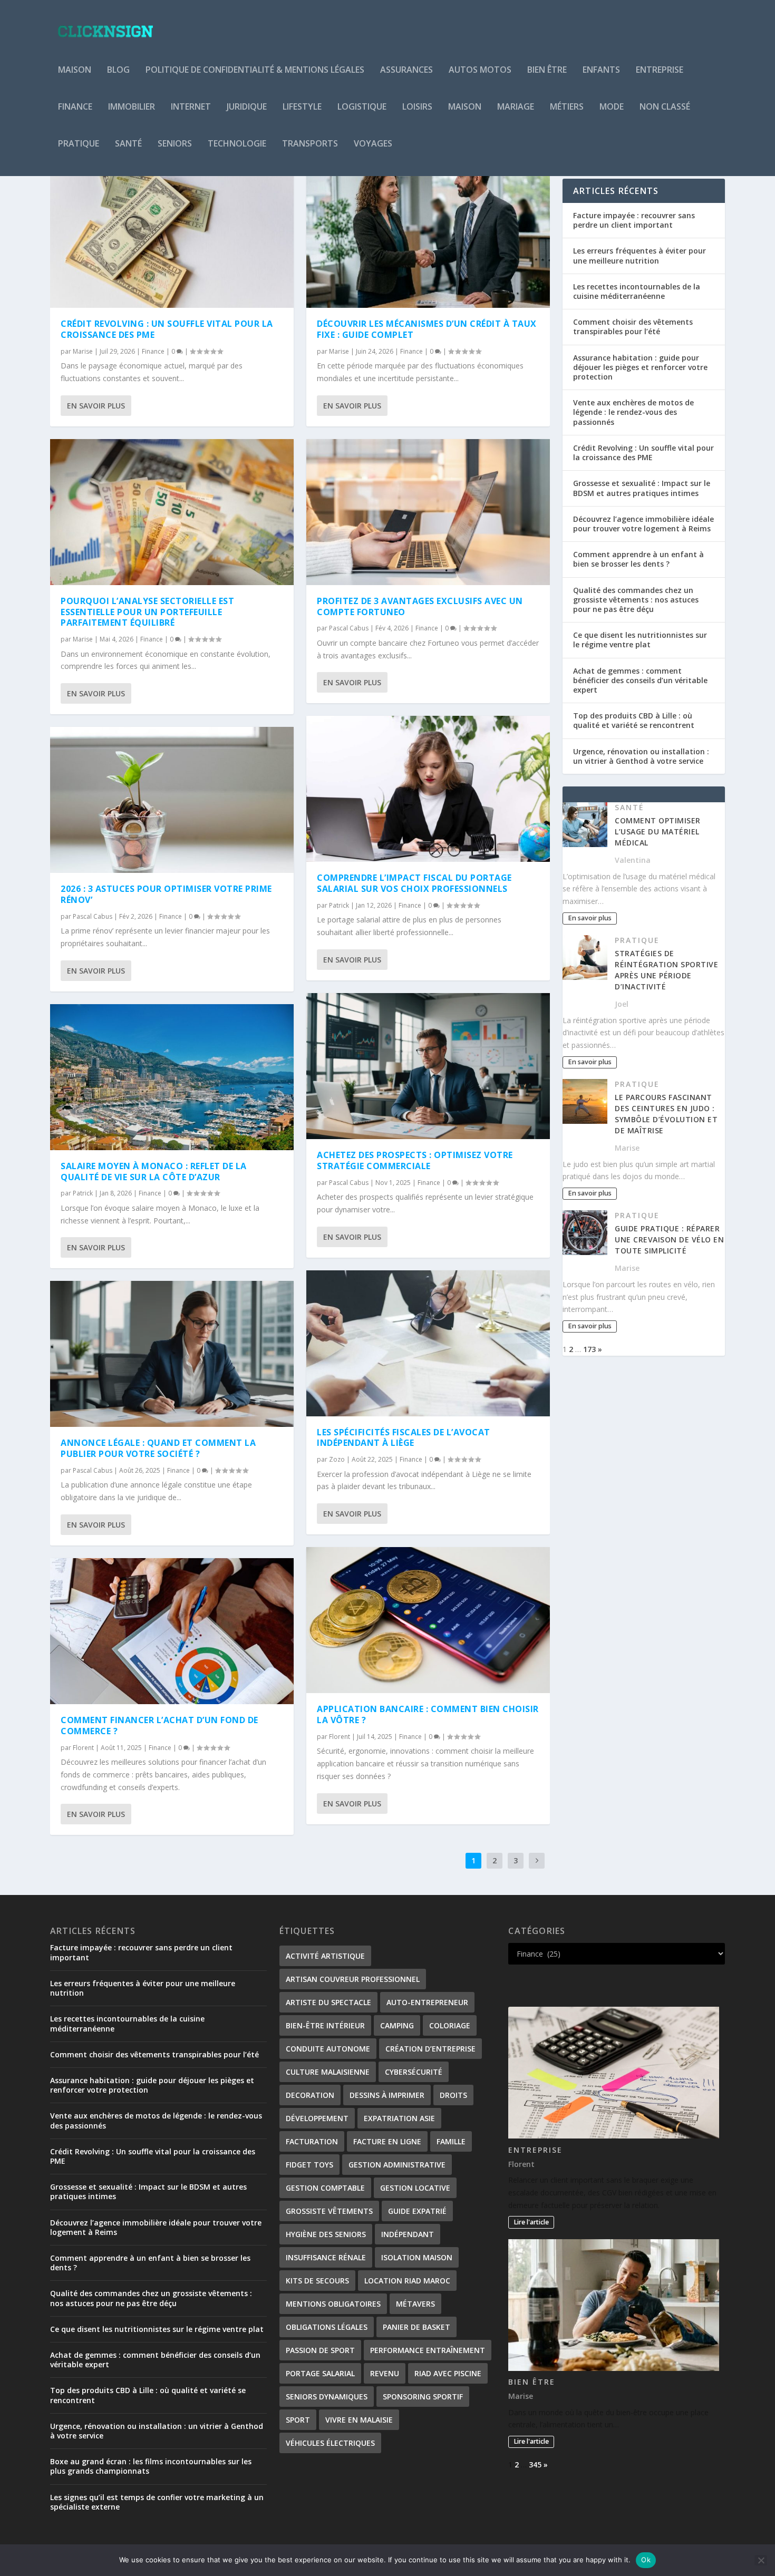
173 (589, 1349)
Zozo (337, 1459)
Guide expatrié (417, 2211)
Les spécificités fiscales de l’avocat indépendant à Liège (404, 1438)
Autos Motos (480, 70)
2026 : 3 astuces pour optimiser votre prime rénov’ (166, 894)
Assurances (406, 70)
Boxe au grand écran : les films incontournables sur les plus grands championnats (151, 2466)
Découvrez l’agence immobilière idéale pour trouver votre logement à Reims (643, 524)
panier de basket (416, 2327)
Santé (128, 144)
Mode (612, 107)
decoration (310, 2095)
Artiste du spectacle (328, 2002)
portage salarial (320, 2373)
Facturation (312, 2141)
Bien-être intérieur (325, 2025)
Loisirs (417, 107)
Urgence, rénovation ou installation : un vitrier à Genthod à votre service (641, 756)
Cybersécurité (414, 2072)
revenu (385, 2373)
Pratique (79, 144)
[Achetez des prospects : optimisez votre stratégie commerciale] (428, 1066)
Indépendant (408, 2234)
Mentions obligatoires (333, 2304)
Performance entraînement (428, 2350)
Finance (75, 107)
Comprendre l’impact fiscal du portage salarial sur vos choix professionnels (414, 883)
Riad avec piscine (448, 2373)
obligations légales (327, 2327)
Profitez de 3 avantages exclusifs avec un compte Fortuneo (420, 606)
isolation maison (417, 2257)
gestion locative (415, 2188)
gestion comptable (325, 2188)
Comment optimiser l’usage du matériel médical (658, 832)
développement (317, 2118)
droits (453, 2095)
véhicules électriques (330, 2443)
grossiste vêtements (329, 2211)
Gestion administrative (397, 2165)
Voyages (373, 144)
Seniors (175, 144)
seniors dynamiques (327, 2397)
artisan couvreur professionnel (353, 1979)
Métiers (567, 107)
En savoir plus (96, 406)
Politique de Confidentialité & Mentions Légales (255, 70)
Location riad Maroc (407, 2281)
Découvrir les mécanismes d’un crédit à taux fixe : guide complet (427, 329)
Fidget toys (309, 2165)
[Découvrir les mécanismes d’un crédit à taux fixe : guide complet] (428, 235)
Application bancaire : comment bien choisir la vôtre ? (428, 1714)
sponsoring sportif (423, 2397)
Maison (75, 70)
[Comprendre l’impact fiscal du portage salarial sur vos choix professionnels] (428, 789)
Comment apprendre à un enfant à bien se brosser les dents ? (638, 559)
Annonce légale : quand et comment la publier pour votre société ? (158, 1448)
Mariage (516, 107)
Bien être (547, 70)
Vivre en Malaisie (359, 2420)
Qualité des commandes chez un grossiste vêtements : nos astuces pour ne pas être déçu (636, 600)
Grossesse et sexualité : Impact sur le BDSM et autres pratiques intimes (642, 488)
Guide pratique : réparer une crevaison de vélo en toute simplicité (669, 1240)
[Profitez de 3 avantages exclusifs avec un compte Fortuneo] (428, 512)
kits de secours (317, 2281)
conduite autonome (328, 2049)
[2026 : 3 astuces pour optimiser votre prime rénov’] (172, 800)
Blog (118, 70)
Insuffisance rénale (326, 2257)
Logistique (362, 107)
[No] (761, 2560)
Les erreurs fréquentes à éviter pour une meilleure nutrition (640, 255)
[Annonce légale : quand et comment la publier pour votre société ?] (172, 1354)
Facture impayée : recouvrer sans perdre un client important (634, 220)
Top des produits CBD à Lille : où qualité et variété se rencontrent (634, 720)
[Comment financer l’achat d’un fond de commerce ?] (172, 1631)
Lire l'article (531, 2222)
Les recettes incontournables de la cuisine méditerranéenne (637, 291)
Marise (83, 351)
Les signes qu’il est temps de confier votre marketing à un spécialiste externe (157, 2502)
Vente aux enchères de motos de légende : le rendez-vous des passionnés (633, 412)
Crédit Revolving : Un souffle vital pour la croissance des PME (167, 329)
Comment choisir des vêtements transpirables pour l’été (633, 327)
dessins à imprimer (387, 2095)
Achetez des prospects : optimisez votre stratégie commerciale (415, 1160)
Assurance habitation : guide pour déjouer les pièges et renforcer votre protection (640, 367)
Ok (646, 2560)
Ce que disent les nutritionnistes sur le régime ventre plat (640, 640)
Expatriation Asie (399, 2118)
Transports (310, 144)
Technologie (237, 144)
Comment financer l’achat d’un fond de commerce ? (159, 1726)
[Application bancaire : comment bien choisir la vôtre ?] (428, 1620)
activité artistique (325, 1956)
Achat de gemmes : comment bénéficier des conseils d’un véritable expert (640, 680)
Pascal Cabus (93, 916)
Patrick (83, 1193)
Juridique (247, 107)
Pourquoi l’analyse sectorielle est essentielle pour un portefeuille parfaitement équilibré (147, 612)
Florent (83, 1748)
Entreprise (660, 70)
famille (451, 2141)
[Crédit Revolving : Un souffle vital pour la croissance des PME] (172, 235)
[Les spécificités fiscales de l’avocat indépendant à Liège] (428, 1343)
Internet (191, 107)
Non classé (665, 107)
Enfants (601, 70)
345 (535, 2465)
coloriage (450, 2025)
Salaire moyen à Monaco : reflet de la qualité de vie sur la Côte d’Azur (154, 1172)
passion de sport (320, 2350)
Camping (397, 2025)
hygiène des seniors (326, 2234)
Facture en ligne (387, 2141)
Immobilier (132, 107)
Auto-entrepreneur (427, 2002)
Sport (298, 2420)
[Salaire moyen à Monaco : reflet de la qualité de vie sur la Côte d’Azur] (172, 1077)
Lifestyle (302, 107)
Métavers (415, 2304)
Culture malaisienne (328, 2072)
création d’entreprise (430, 2049)
